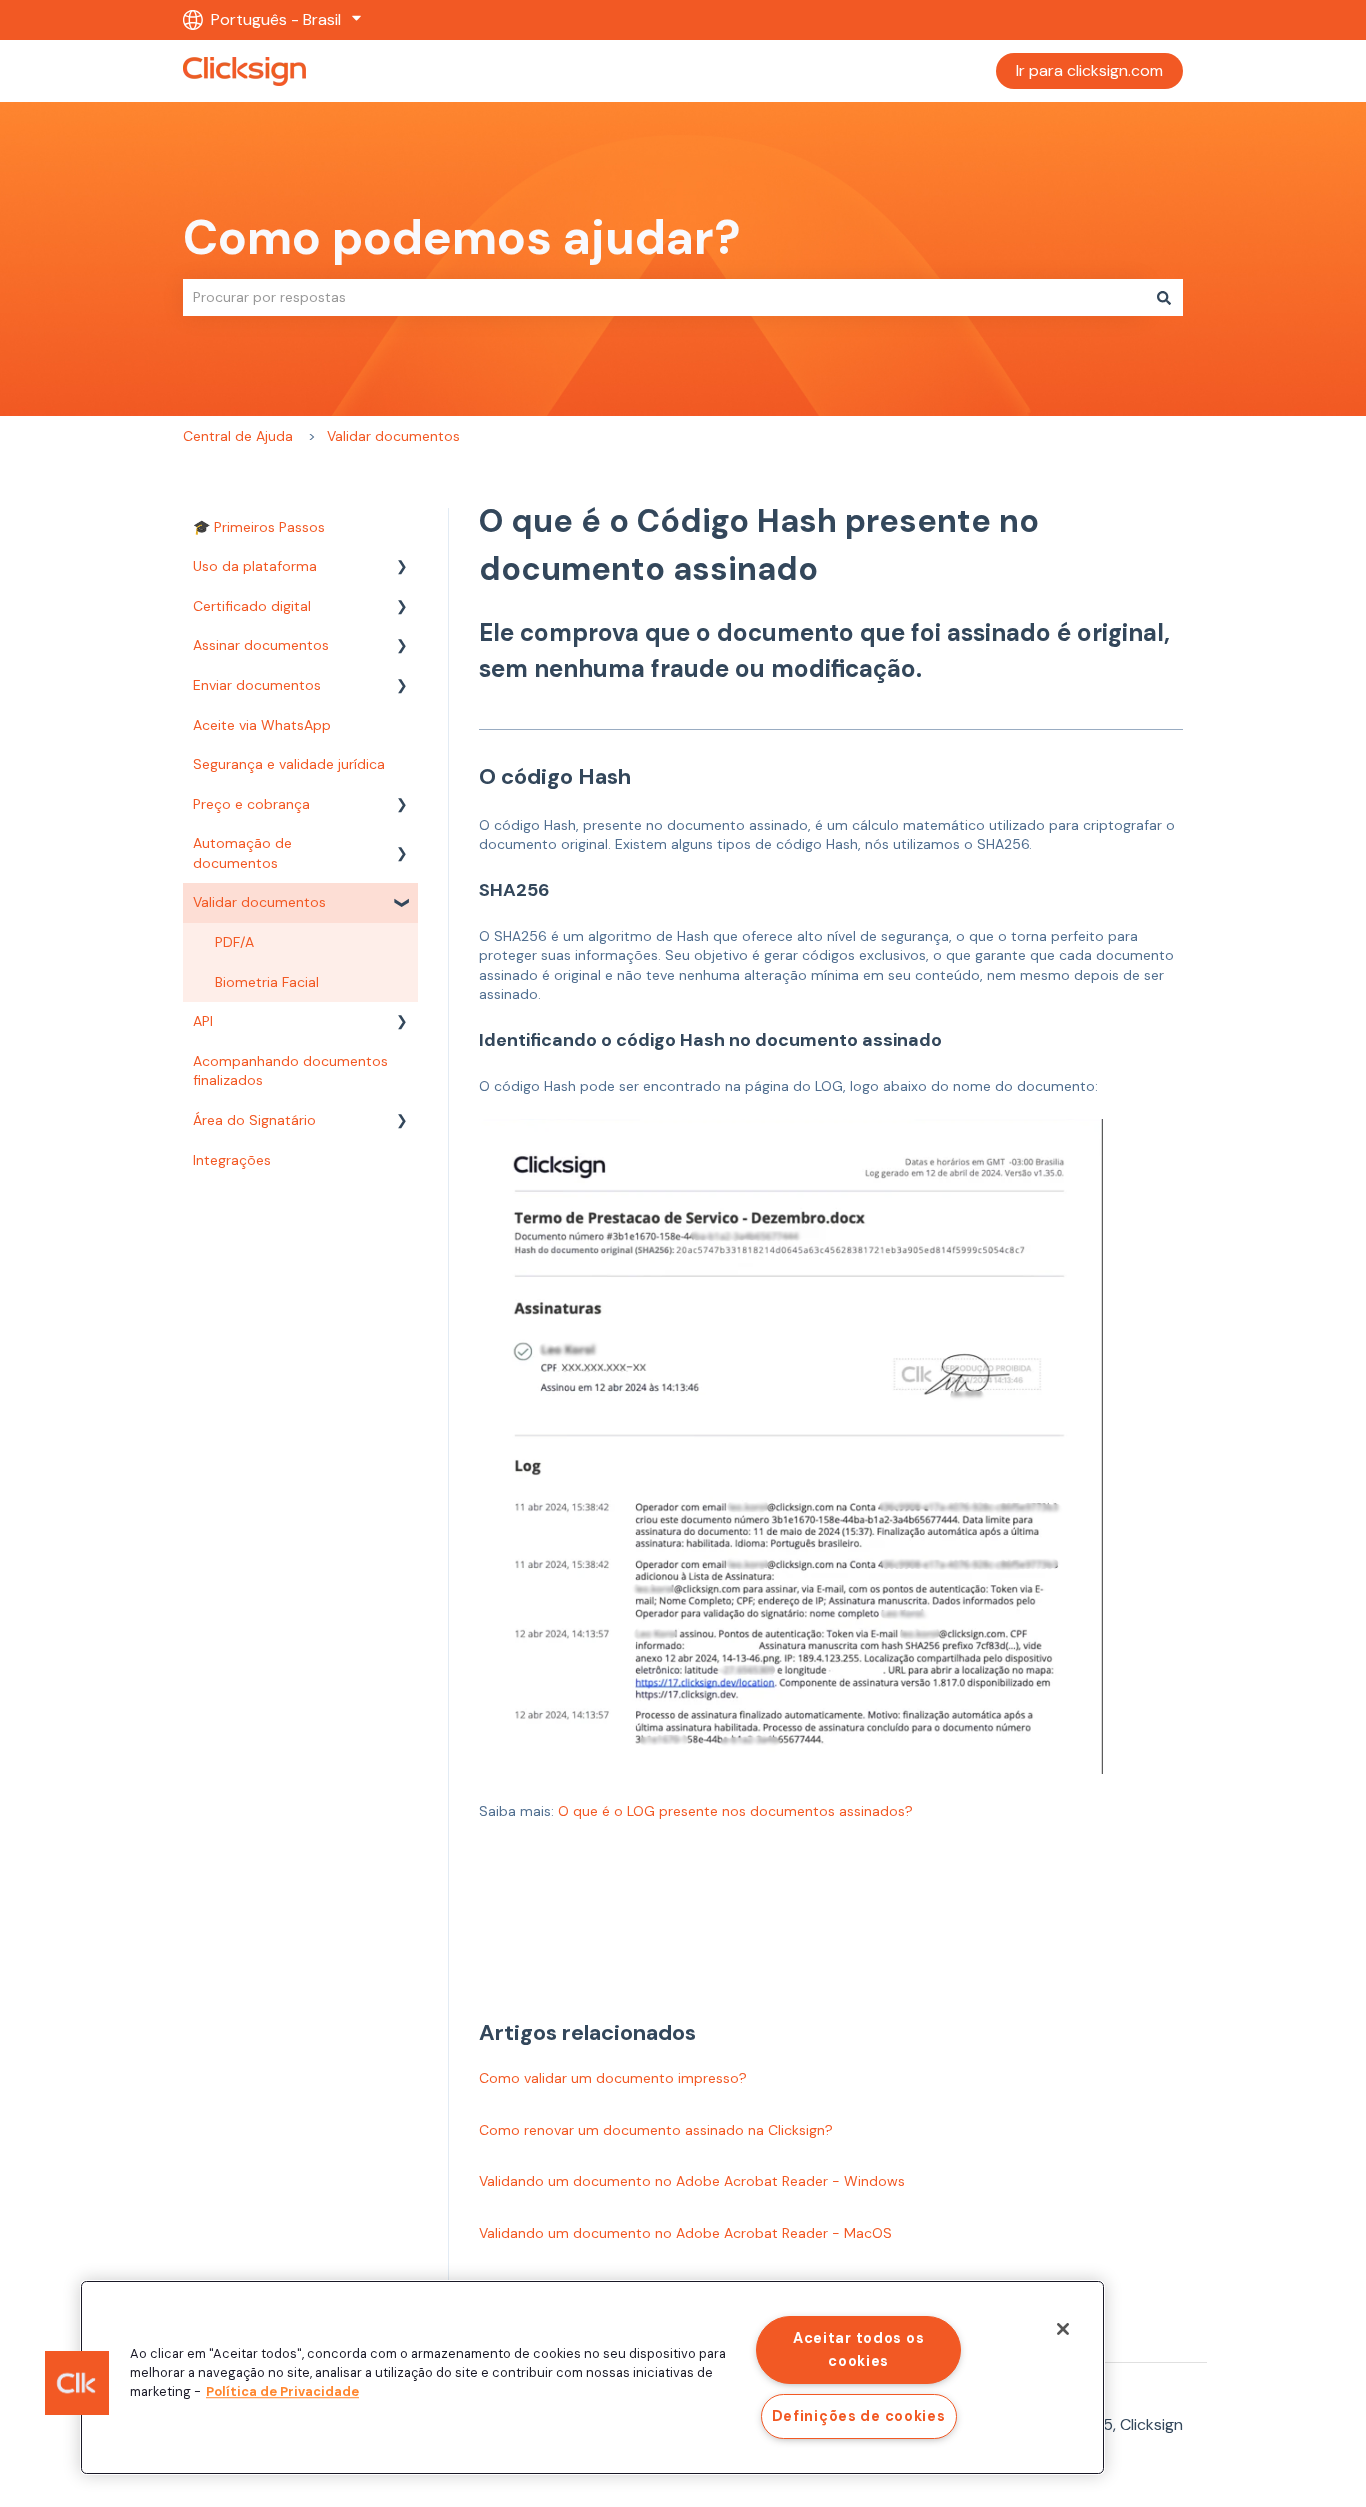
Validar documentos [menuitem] (259, 902)
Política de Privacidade (282, 2391)
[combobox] (664, 297)
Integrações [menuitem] (232, 1160)
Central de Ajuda (238, 436)
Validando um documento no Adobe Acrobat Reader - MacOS (685, 2233)
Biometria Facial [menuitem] (267, 982)
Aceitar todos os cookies (859, 2349)
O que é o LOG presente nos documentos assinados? (735, 1811)
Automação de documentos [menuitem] (242, 853)
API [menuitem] (203, 1021)
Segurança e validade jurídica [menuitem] (289, 764)
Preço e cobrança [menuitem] (251, 804)
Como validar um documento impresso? (613, 2078)
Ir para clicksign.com (1089, 70)
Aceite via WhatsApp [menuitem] (262, 725)
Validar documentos (393, 436)
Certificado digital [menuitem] (252, 606)
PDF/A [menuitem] (234, 942)
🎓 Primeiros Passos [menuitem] (259, 527)
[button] (402, 569)
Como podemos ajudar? (462, 237)
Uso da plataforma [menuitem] (255, 566)
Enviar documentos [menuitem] (257, 685)
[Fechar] (1063, 2329)
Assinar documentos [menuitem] (261, 645)
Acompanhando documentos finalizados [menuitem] (290, 1071)
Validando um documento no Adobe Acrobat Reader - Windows (692, 2181)
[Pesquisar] (1164, 297)
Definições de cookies (859, 2416)
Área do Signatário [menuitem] (254, 1120)
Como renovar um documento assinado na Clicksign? (656, 2130)
